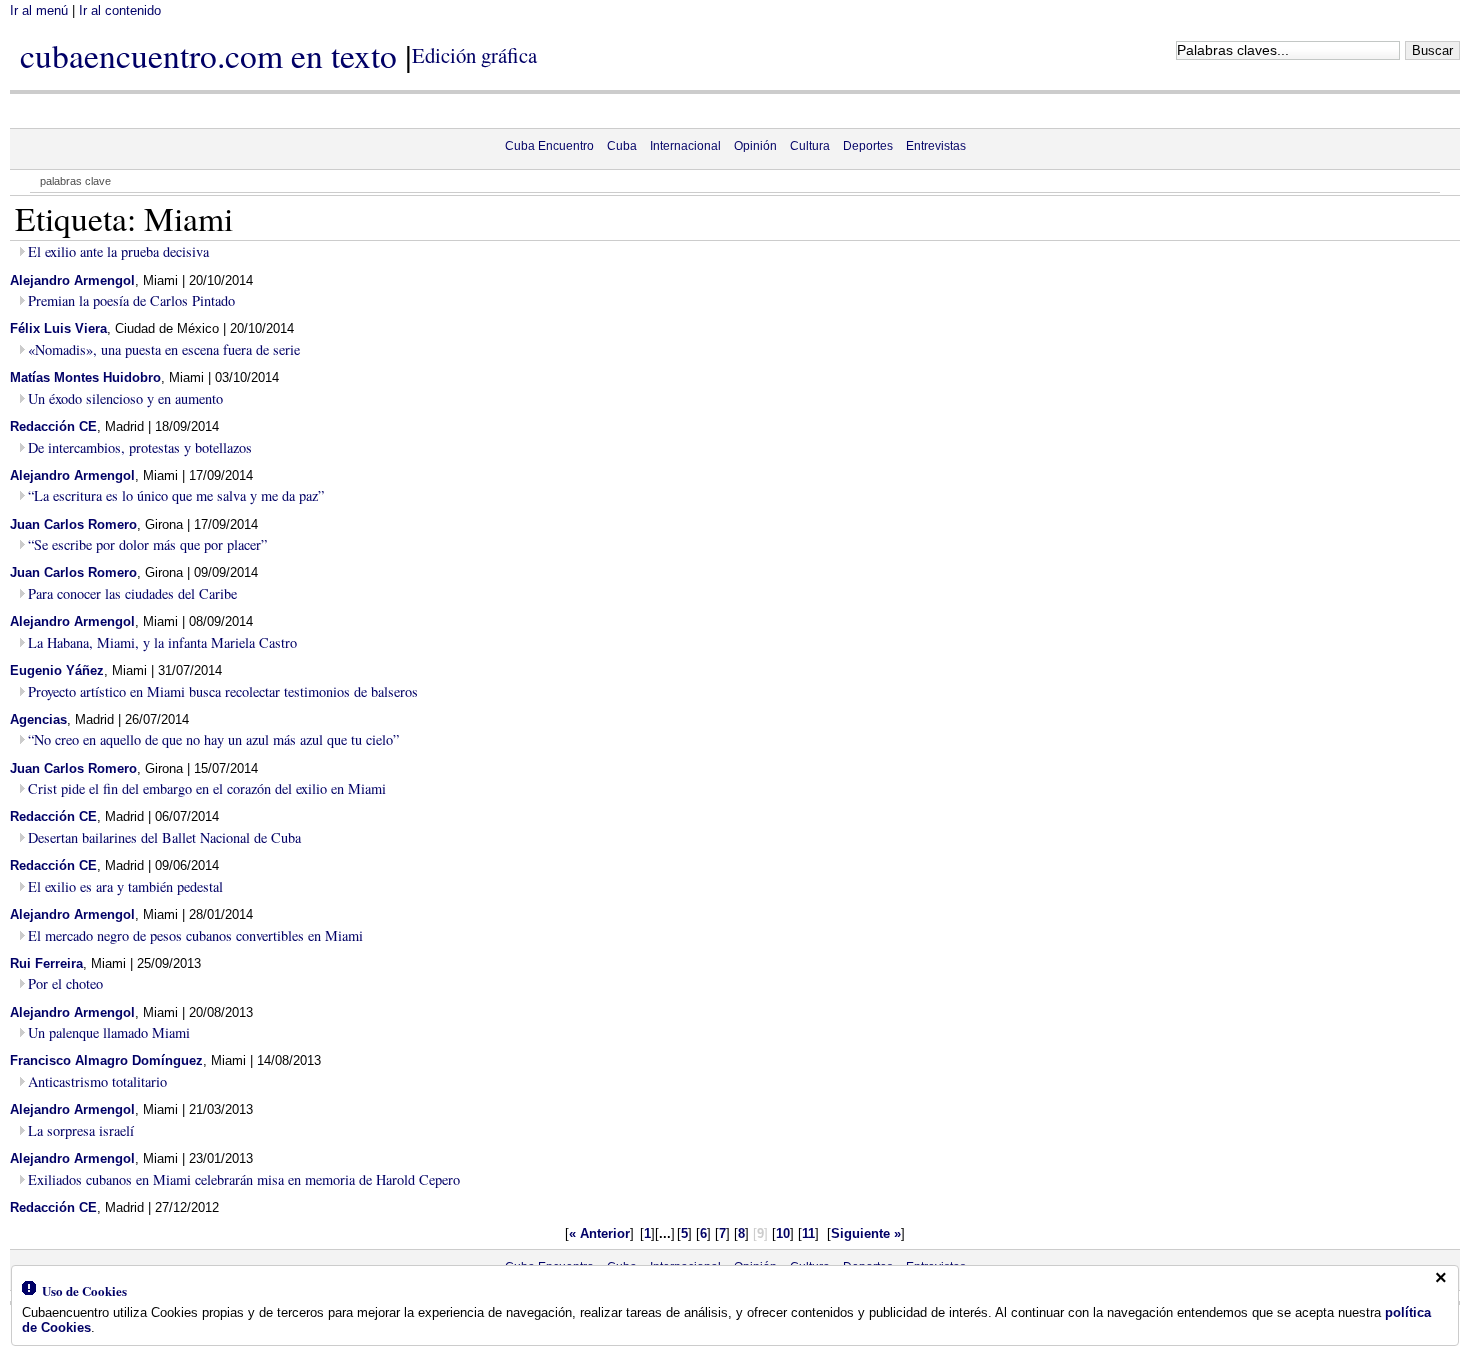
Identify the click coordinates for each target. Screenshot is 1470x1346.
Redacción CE (53, 426)
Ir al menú (39, 10)
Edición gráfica (474, 55)
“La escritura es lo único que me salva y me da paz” (176, 495)
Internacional (685, 146)
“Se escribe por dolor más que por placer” (147, 544)
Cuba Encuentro (549, 146)
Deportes (868, 146)
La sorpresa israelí (81, 1130)
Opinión (755, 146)
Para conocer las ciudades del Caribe (132, 593)
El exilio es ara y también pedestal (125, 886)
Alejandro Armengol (72, 280)
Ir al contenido (120, 10)
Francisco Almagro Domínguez (106, 1060)
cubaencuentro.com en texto (208, 55)
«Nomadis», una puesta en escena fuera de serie (164, 349)
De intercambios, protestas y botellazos (140, 447)
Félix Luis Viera (58, 328)
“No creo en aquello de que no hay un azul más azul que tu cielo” (213, 739)
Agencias (38, 719)
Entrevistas (936, 146)
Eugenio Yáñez (57, 670)
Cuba (622, 146)
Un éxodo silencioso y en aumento (125, 398)
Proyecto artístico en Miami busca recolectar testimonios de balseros (223, 691)
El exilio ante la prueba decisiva (118, 251)
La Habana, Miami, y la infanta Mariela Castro (162, 642)
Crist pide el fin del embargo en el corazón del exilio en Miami (207, 788)
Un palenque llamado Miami (109, 1032)
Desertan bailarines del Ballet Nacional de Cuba (164, 837)
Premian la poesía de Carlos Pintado (131, 300)
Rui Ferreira (46, 963)
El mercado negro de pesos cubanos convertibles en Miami (195, 935)
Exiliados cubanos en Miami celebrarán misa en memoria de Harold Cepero (244, 1179)
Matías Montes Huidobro (85, 377)
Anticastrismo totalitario (97, 1081)
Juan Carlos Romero (73, 524)
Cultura (810, 146)
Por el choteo (65, 983)
